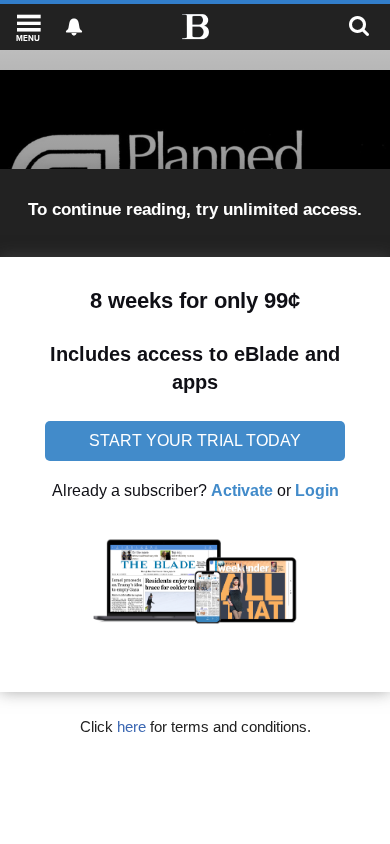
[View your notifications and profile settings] (74, 27)
